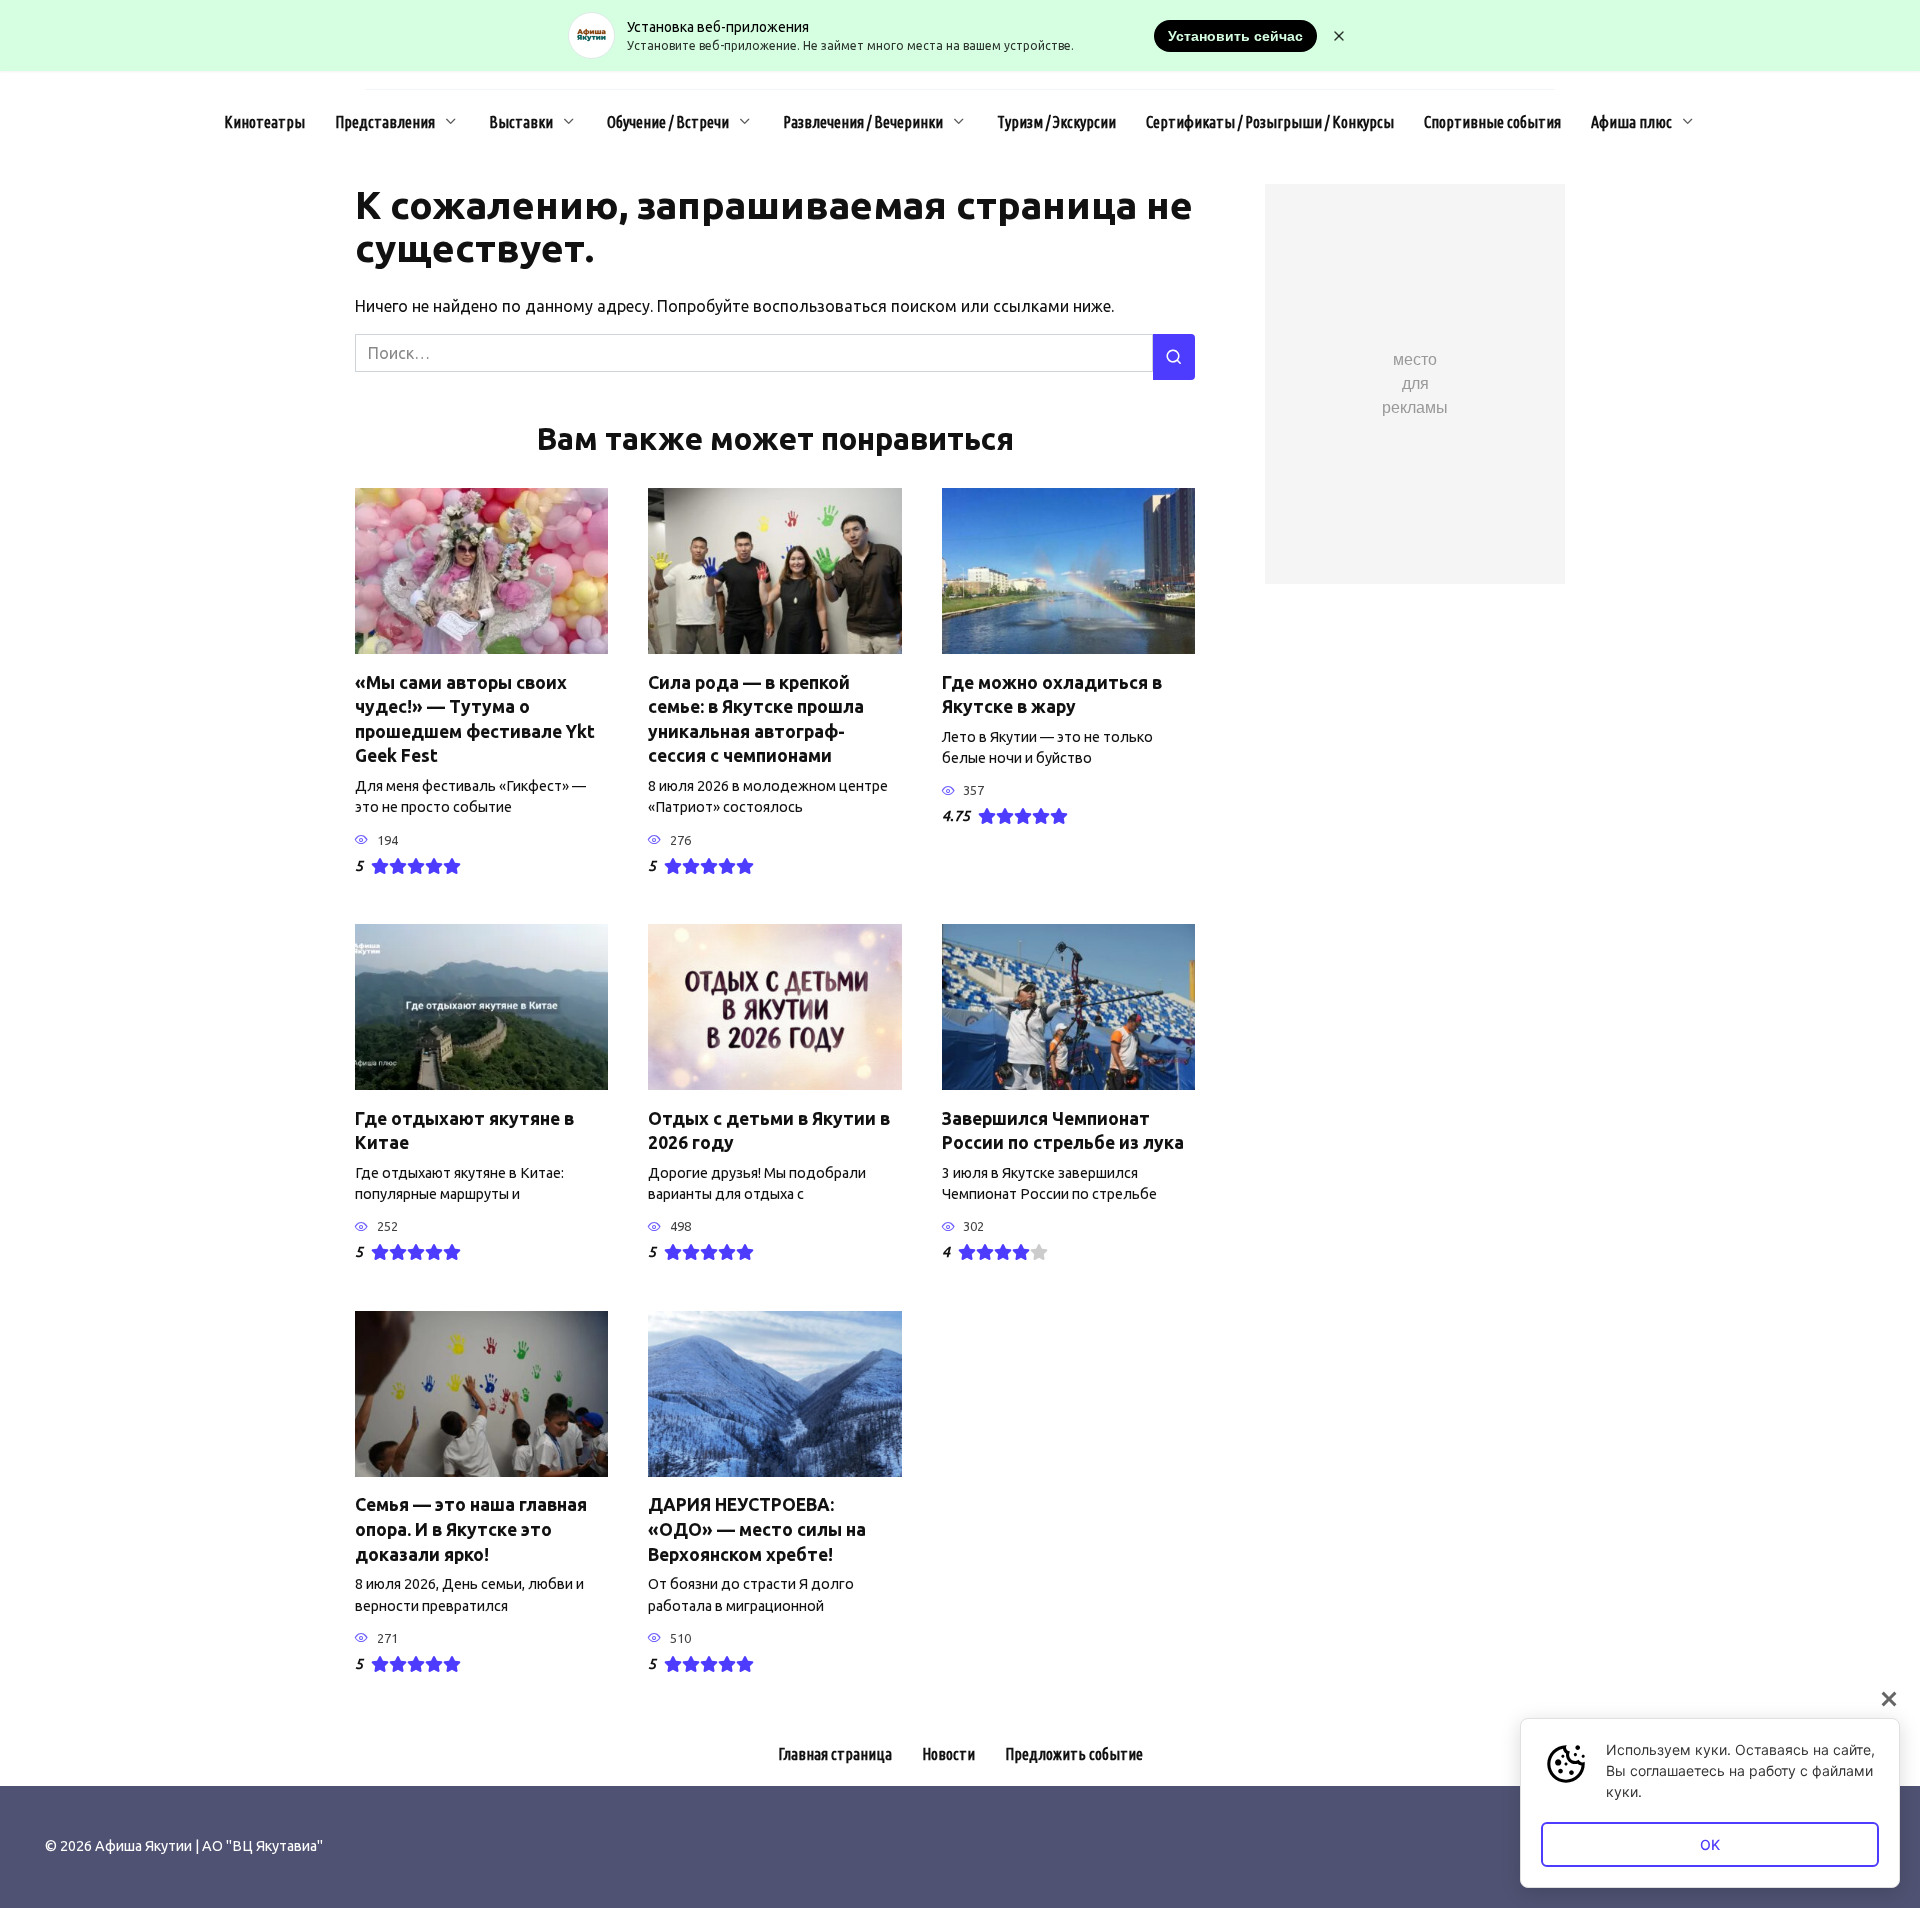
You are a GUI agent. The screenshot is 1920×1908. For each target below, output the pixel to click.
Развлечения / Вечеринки (863, 122)
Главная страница (835, 1754)
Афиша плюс (1631, 122)
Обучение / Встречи (668, 122)
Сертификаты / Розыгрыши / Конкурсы (1270, 122)
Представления (385, 122)
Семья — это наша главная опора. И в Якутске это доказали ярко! (471, 1529)
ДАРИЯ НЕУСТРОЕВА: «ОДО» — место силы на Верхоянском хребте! (757, 1529)
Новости (948, 1754)
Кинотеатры (264, 122)
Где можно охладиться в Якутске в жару (1052, 694)
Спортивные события (1492, 122)
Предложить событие (1074, 1754)
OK (1710, 1844)
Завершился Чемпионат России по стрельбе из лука (1063, 1130)
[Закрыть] (1889, 1699)
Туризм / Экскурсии (1056, 122)
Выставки (521, 122)
